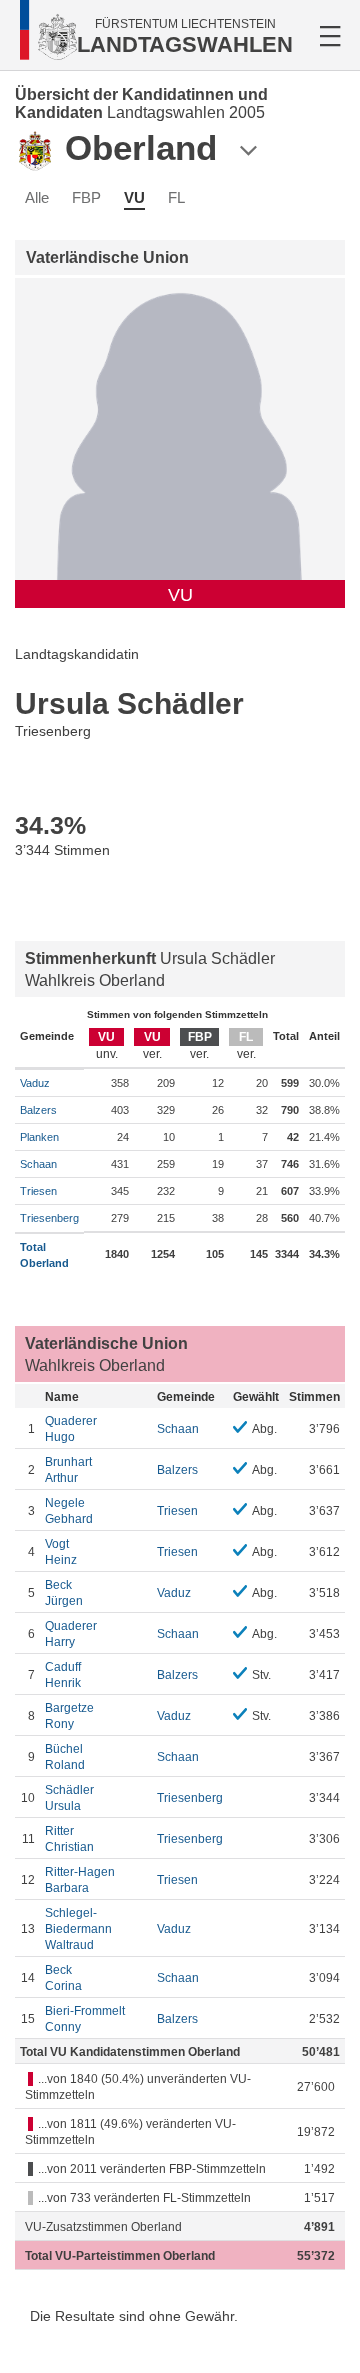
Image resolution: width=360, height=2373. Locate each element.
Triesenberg (49, 1218)
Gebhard (69, 1511)
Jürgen (64, 1593)
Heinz (61, 1552)
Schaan (38, 1164)
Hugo (71, 1429)
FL (176, 197)
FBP (86, 197)
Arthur (68, 1470)
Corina (63, 1978)
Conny (85, 2019)
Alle (37, 197)
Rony (69, 1716)
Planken (39, 1137)
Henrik (63, 1675)
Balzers (38, 1110)
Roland (65, 1757)
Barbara (80, 1880)
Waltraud (78, 1929)
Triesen (38, 1191)
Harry (71, 1634)
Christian (69, 1839)
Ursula (69, 1798)
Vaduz (35, 1083)
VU (134, 197)
